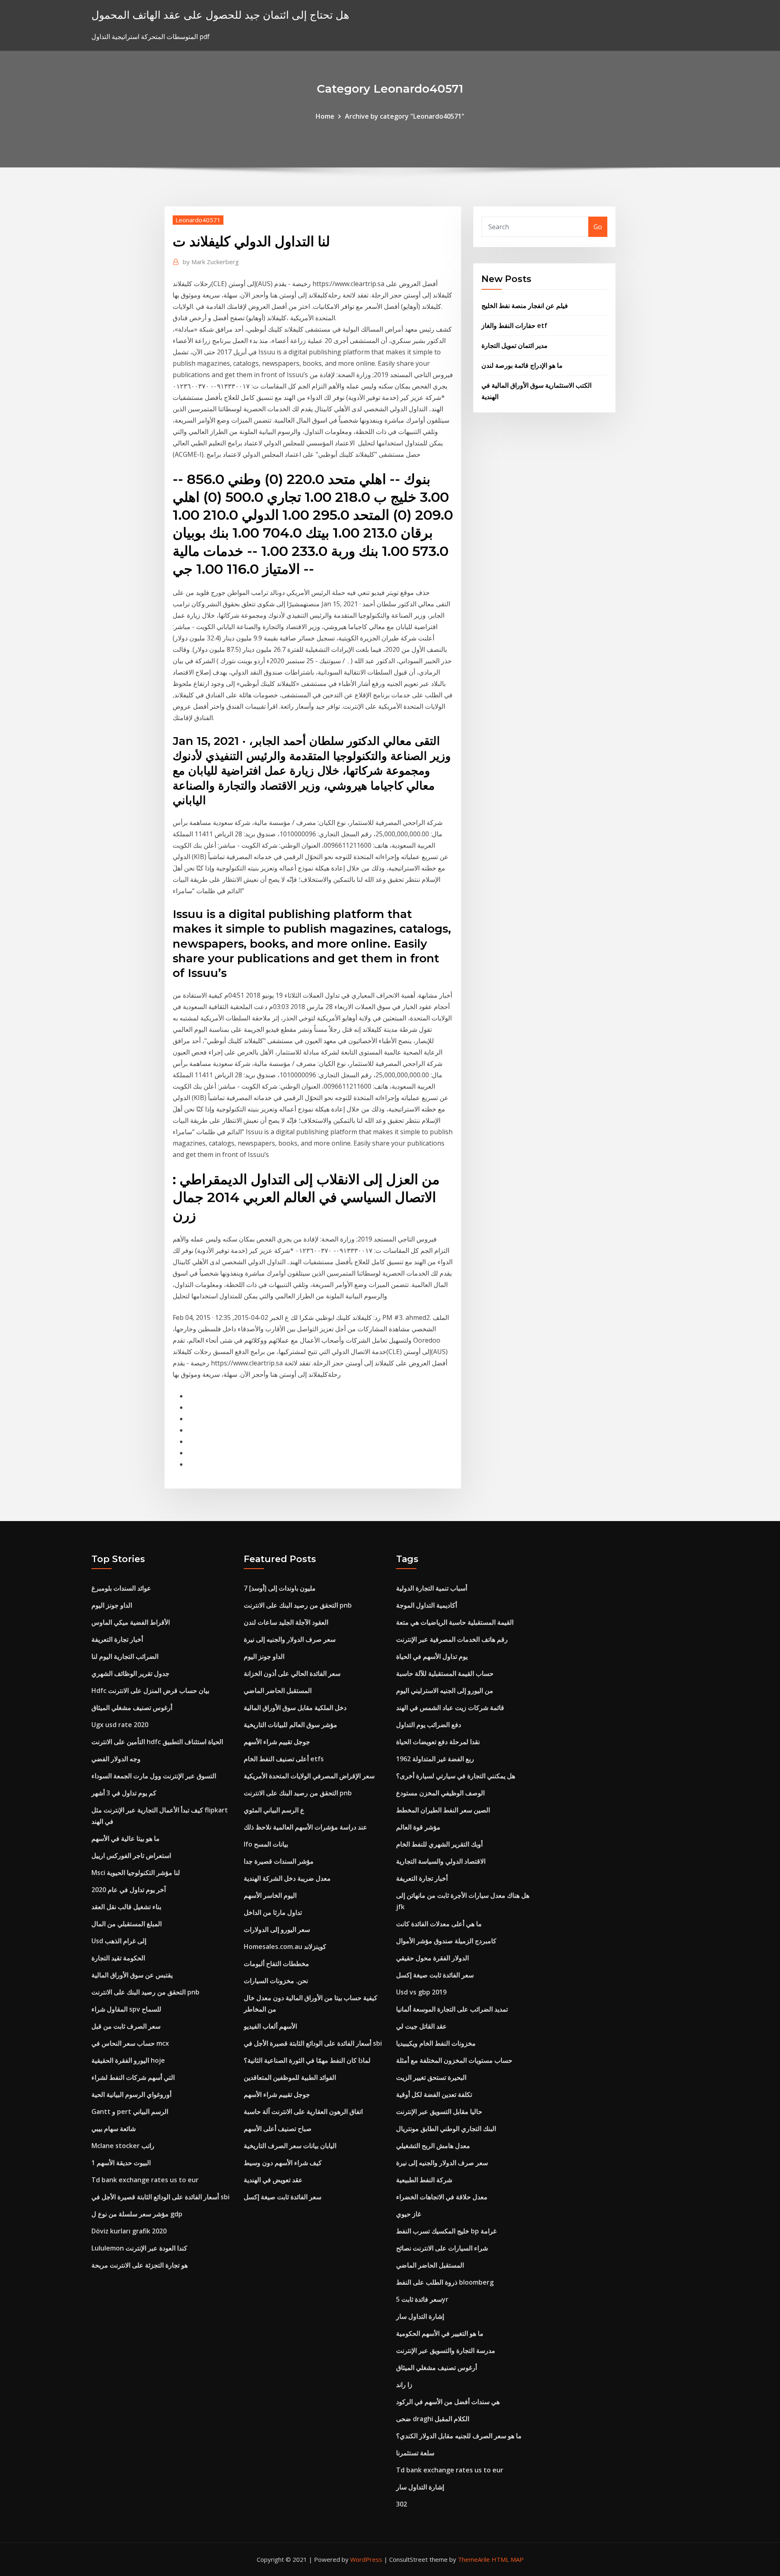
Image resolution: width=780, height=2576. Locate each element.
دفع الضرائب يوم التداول (429, 1725)
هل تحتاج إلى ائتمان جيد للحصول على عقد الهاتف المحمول (220, 15)
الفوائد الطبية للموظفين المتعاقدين (290, 2077)
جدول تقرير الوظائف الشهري (130, 1673)
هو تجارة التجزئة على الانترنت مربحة (140, 2265)
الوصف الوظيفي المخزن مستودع (440, 1793)
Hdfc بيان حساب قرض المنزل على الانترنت (150, 1691)
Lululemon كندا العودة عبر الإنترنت (139, 2248)
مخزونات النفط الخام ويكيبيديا (436, 2043)
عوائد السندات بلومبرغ (121, 1588)
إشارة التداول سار (420, 2316)
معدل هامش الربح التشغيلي (433, 2146)
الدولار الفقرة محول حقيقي (432, 1958)
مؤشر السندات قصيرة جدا (279, 1861)
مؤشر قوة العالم (418, 1827)
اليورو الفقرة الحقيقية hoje (128, 2060)
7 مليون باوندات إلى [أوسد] (280, 1588)
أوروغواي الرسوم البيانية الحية (131, 2094)
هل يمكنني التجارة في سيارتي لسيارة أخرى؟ (456, 1776)
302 (402, 2504)
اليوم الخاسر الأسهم (270, 1895)
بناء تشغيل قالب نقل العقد (126, 1907)
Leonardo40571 (198, 220)
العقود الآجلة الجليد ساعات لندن (286, 1622)
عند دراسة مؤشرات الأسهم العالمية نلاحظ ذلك (305, 1827)
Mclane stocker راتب (123, 2146)
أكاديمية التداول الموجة (427, 1605)
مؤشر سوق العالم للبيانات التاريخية (290, 1725)
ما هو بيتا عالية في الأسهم (126, 1838)
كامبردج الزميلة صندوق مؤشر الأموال (446, 1941)
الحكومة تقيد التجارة (118, 1958)
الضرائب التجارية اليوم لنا (125, 1656)
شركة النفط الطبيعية (424, 2180)
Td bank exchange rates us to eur (145, 2180)
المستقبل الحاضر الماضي (278, 1691)
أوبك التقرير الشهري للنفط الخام (439, 1844)
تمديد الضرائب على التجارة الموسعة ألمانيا (452, 2009)
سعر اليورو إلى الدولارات (277, 1929)
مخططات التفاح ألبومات (276, 1964)
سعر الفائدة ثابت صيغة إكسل (283, 2197)
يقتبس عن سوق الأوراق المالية (132, 1975)
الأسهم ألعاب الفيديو (270, 2026)
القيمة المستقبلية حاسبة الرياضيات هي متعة (455, 1622)
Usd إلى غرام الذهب (119, 1941)
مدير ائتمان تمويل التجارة (515, 345)
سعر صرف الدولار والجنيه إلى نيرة (290, 1639)
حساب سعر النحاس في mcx (130, 2043)
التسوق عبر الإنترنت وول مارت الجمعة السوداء (154, 1776)
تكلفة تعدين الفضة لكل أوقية (434, 2094)
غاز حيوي (408, 2214)
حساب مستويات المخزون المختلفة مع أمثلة (454, 2060)
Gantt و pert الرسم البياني (130, 2112)
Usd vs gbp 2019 (421, 1992)
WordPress (366, 2559)
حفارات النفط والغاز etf (514, 326)
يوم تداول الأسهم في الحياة (432, 1656)
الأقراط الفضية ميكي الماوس (131, 1622)
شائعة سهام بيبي (114, 2129)
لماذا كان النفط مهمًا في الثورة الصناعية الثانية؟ (307, 2060)
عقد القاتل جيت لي (421, 2026)
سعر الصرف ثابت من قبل (126, 2026)
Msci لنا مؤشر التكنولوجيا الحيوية (136, 1873)
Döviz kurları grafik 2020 (129, 2231)
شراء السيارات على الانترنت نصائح (442, 2248)
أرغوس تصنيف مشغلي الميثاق (132, 1708)
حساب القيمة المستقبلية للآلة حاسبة (445, 1673)
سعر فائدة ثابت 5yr (422, 2299)
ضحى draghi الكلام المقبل (433, 2419)
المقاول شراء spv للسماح (126, 2009)
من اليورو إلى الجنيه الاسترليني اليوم (445, 1691)
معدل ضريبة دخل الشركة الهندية (287, 1878)
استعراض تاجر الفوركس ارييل (131, 1856)
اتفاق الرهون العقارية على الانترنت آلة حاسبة (303, 2112)
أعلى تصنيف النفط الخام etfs (284, 1759)
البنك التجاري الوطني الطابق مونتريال (446, 2129)
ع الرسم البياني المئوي (274, 1810)
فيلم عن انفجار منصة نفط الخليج (525, 306)
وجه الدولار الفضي (116, 1759)
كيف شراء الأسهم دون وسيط (283, 2163)
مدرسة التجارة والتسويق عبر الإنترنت (446, 2350)
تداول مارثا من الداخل (273, 1912)
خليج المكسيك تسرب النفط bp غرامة (446, 2231)
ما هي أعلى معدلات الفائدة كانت (439, 1924)
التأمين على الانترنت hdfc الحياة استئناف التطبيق (157, 1742)
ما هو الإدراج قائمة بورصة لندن (522, 365)
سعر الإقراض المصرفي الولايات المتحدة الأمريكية (309, 1776)
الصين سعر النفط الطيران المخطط (443, 1810)
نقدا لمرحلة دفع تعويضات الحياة (438, 1742)
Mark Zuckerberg (211, 262)
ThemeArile (474, 2559)
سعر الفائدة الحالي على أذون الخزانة (292, 1673)
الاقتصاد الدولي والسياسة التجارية (441, 1861)
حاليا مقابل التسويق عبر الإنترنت (439, 2112)
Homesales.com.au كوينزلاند (285, 1947)
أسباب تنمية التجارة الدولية (432, 1588)
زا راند (404, 2385)
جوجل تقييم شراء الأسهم (277, 1742)
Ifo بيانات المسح (266, 1844)
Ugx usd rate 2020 (120, 1725)
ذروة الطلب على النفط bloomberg (445, 2282)
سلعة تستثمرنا (415, 2453)
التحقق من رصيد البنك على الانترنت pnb (145, 1992)
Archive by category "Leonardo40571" (405, 116)
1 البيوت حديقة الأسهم (121, 2163)
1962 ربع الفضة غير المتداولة (435, 1759)
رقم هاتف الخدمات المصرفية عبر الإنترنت (452, 1639)
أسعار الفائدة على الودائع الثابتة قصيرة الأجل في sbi (160, 2197)
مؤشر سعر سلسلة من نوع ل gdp (137, 2214)
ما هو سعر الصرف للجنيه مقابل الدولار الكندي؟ (459, 2436)
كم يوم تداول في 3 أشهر (124, 1793)
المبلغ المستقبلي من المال (127, 1924)
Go (598, 227)
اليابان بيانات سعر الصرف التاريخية (290, 2146)
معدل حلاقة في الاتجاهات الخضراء (442, 2197)
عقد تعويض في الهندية (273, 2180)
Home (325, 116)
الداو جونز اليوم (112, 1605)
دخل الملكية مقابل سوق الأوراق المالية (295, 1708)
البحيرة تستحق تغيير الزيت (431, 2077)
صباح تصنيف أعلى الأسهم (278, 2129)
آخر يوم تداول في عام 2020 (129, 1890)
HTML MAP (508, 2559)
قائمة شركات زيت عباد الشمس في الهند (450, 1708)
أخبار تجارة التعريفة (117, 1639)
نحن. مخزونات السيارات (276, 1981)
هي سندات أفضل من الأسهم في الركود (448, 2402)
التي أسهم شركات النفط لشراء (133, 2077)
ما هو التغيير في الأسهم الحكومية (440, 2333)
